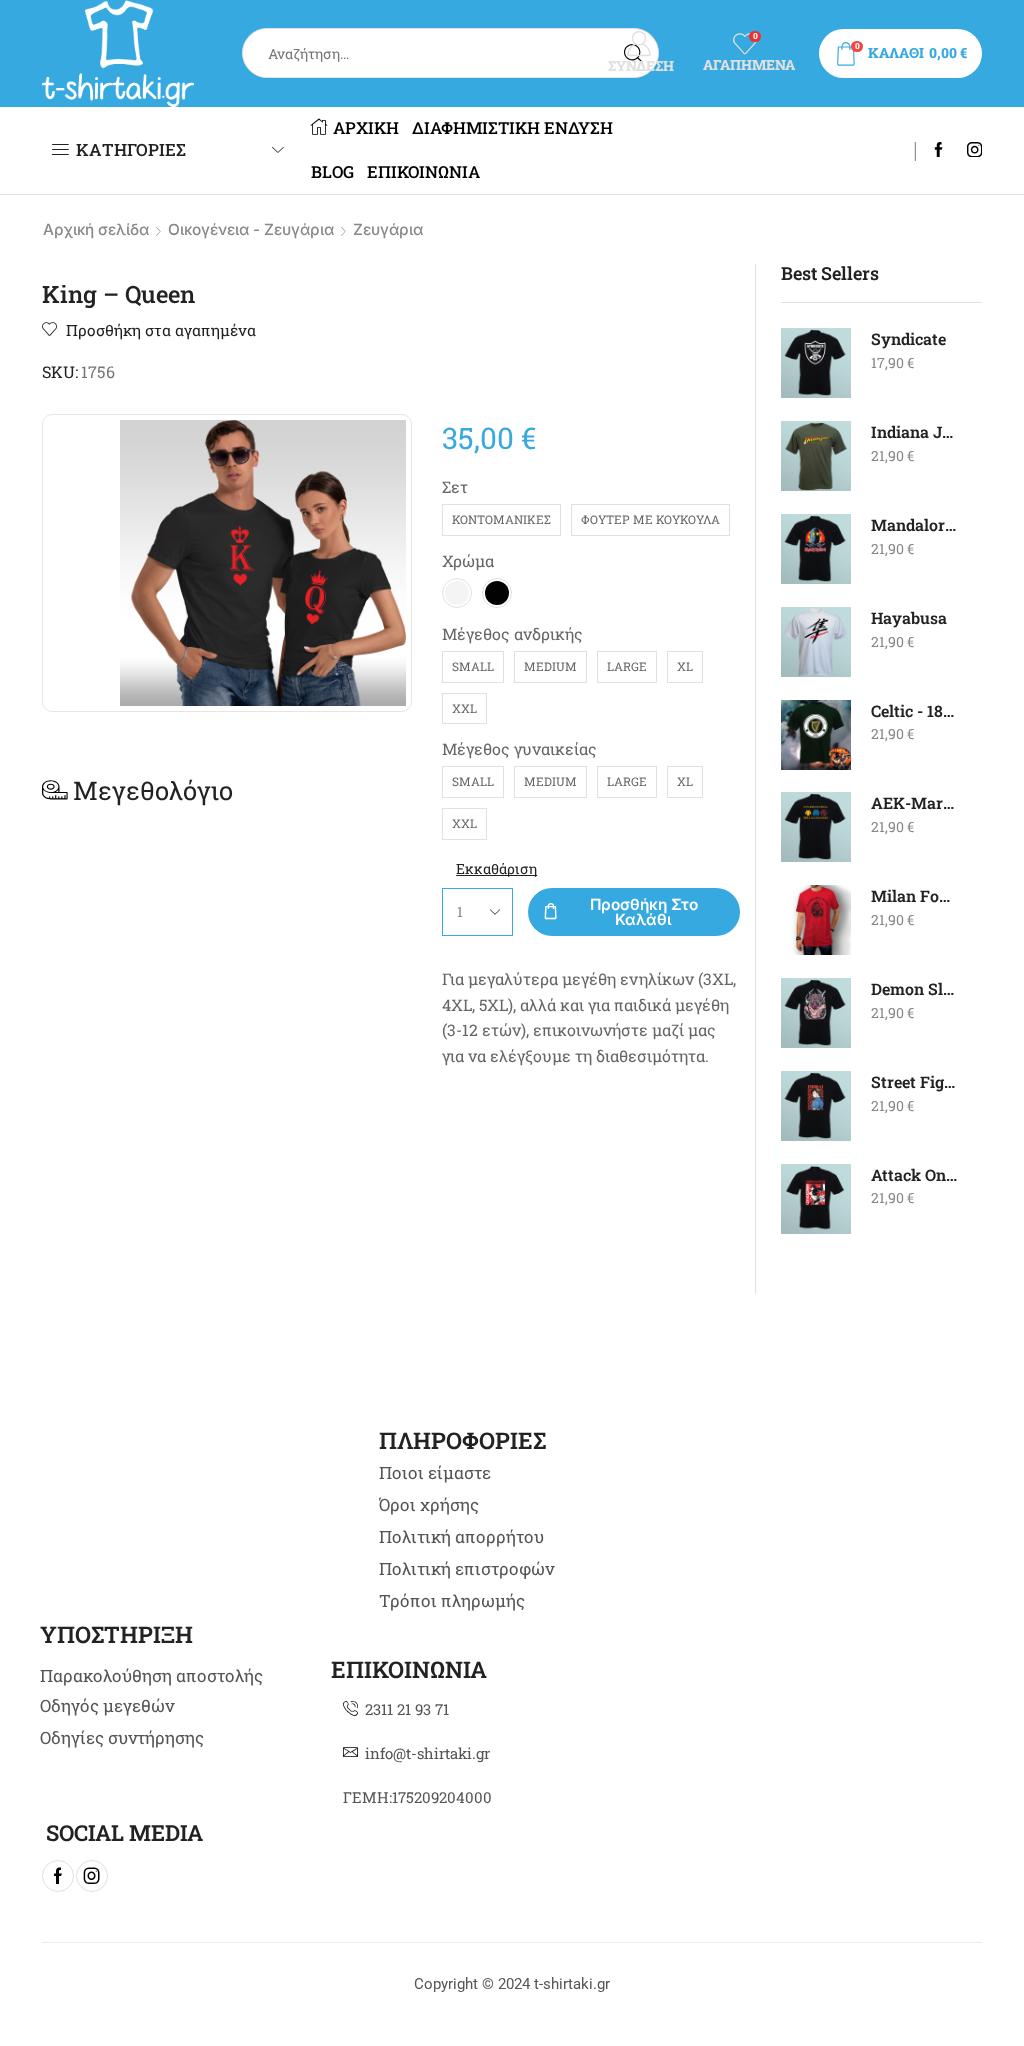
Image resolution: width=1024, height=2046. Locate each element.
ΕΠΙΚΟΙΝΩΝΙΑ (423, 172)
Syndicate (908, 338)
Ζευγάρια (388, 229)
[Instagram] (974, 151)
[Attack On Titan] (816, 1199)
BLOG (332, 172)
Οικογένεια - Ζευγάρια (251, 229)
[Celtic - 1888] (816, 735)
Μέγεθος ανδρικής (512, 633)
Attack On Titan (914, 1174)
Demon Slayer (914, 988)
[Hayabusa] (816, 642)
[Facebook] (938, 151)
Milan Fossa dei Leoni (914, 895)
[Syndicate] (816, 363)
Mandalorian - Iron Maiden (914, 524)
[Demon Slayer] (816, 1013)
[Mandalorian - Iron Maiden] (816, 549)
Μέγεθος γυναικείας (519, 748)
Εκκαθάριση (496, 868)
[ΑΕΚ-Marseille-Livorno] (816, 827)
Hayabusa (909, 617)
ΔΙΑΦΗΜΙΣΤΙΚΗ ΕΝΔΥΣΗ (512, 128)
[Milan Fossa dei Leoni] (816, 920)
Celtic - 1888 (914, 710)
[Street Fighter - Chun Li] (816, 1106)
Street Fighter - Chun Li (914, 1081)
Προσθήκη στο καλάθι (644, 912)
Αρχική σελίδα (96, 229)
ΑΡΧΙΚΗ (366, 128)
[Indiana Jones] (816, 456)
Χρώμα (468, 560)
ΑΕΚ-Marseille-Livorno (914, 802)
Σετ (455, 486)
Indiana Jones (914, 431)
